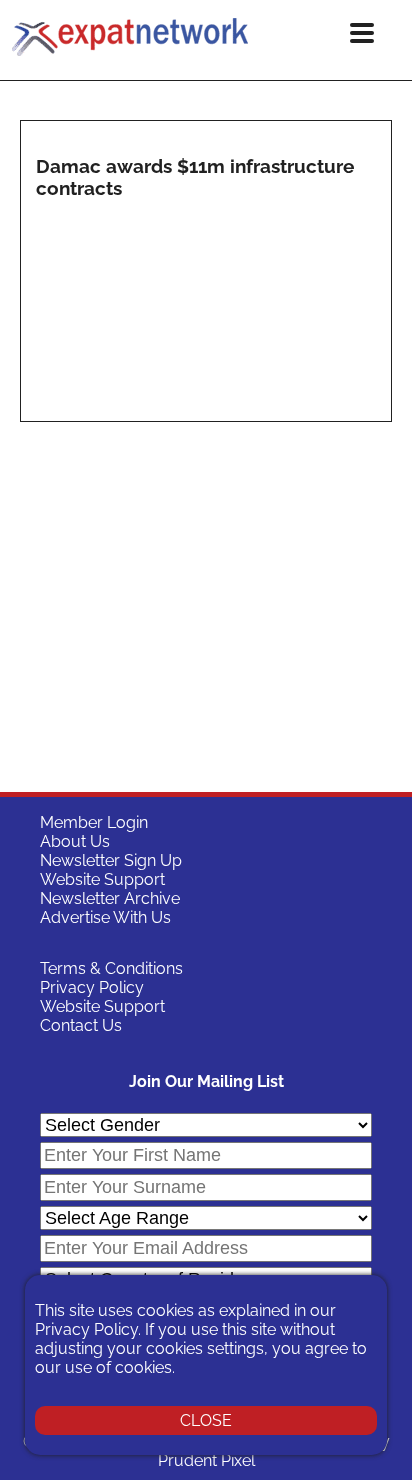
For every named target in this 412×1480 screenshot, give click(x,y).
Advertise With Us (105, 917)
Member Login (94, 822)
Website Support (102, 879)
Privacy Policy (92, 987)
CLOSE (206, 1420)
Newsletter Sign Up (111, 860)
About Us (75, 841)
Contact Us (81, 1025)
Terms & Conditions (111, 968)
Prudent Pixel (206, 1460)
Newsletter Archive (110, 898)
